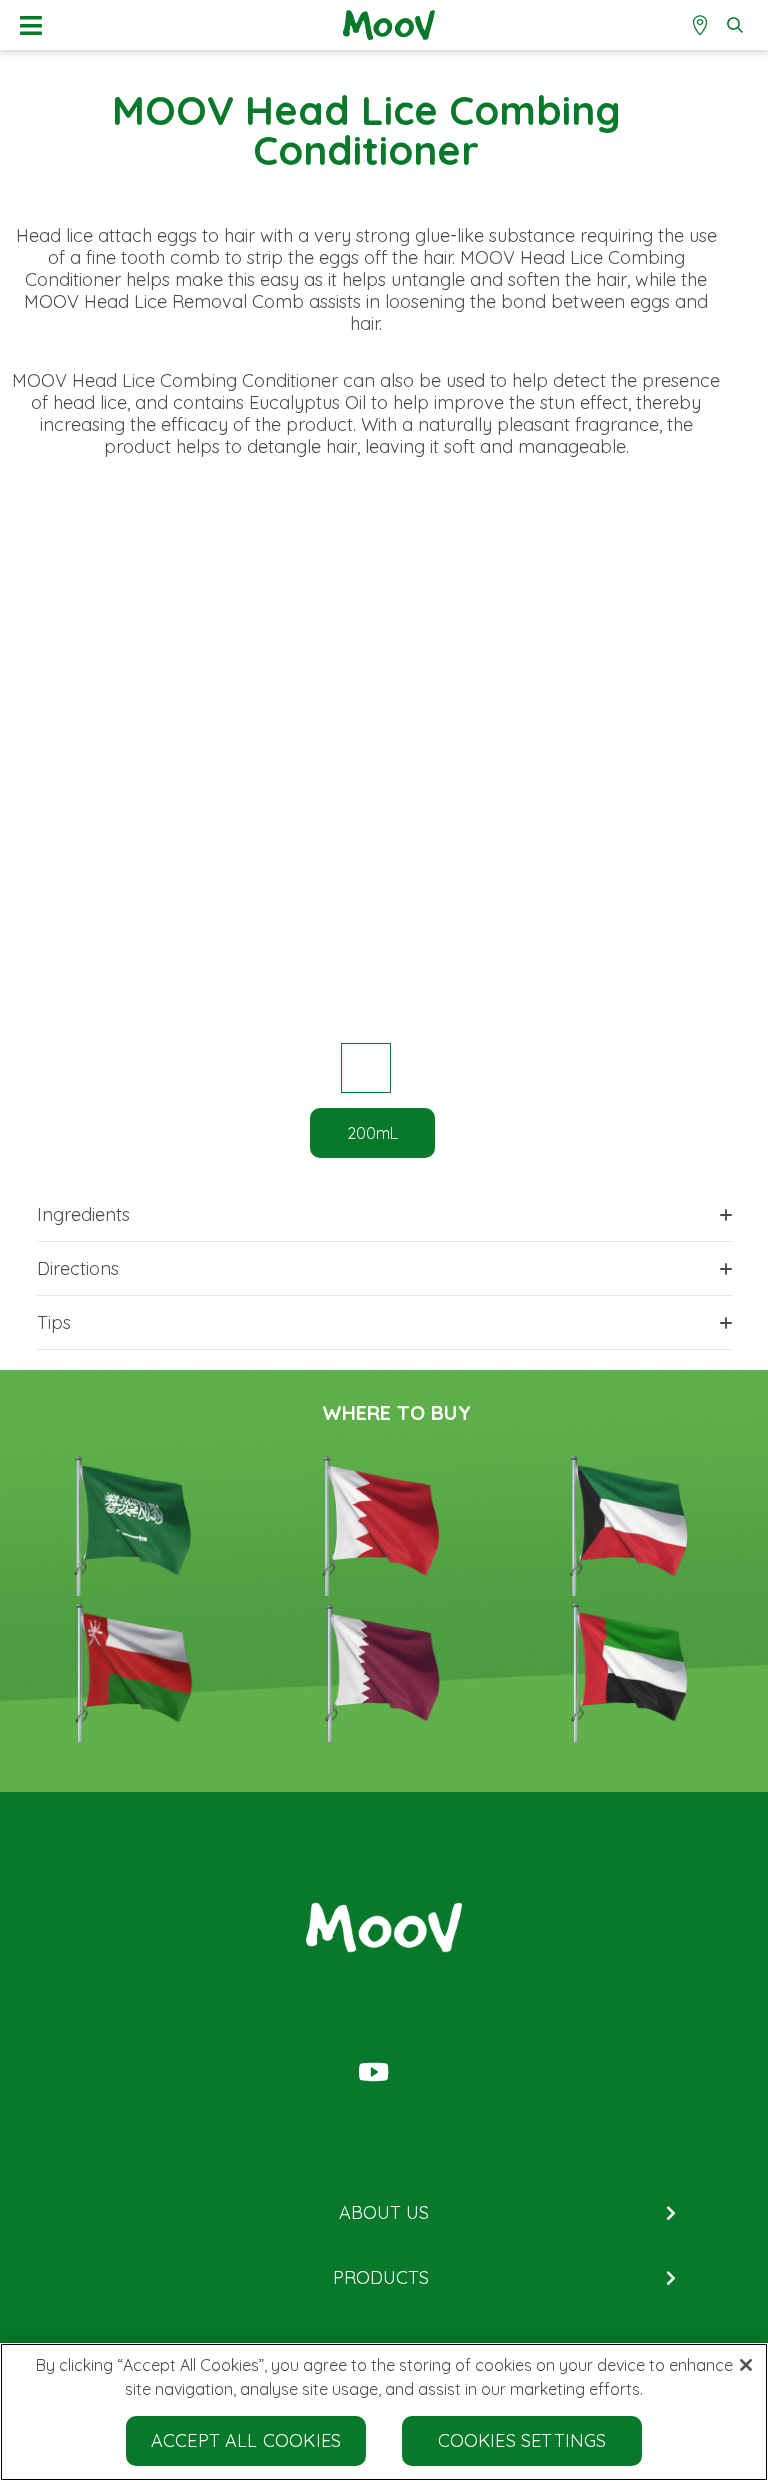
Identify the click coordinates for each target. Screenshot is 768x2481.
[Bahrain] (384, 1522)
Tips (54, 1322)
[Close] (746, 2365)
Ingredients (83, 1214)
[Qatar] (384, 1669)
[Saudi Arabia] (136, 1522)
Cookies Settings (522, 2440)
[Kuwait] (632, 1522)
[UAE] (632, 1669)
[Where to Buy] (702, 25)
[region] (384, 2412)
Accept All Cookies (246, 2440)
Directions (78, 1268)
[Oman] (136, 1669)
